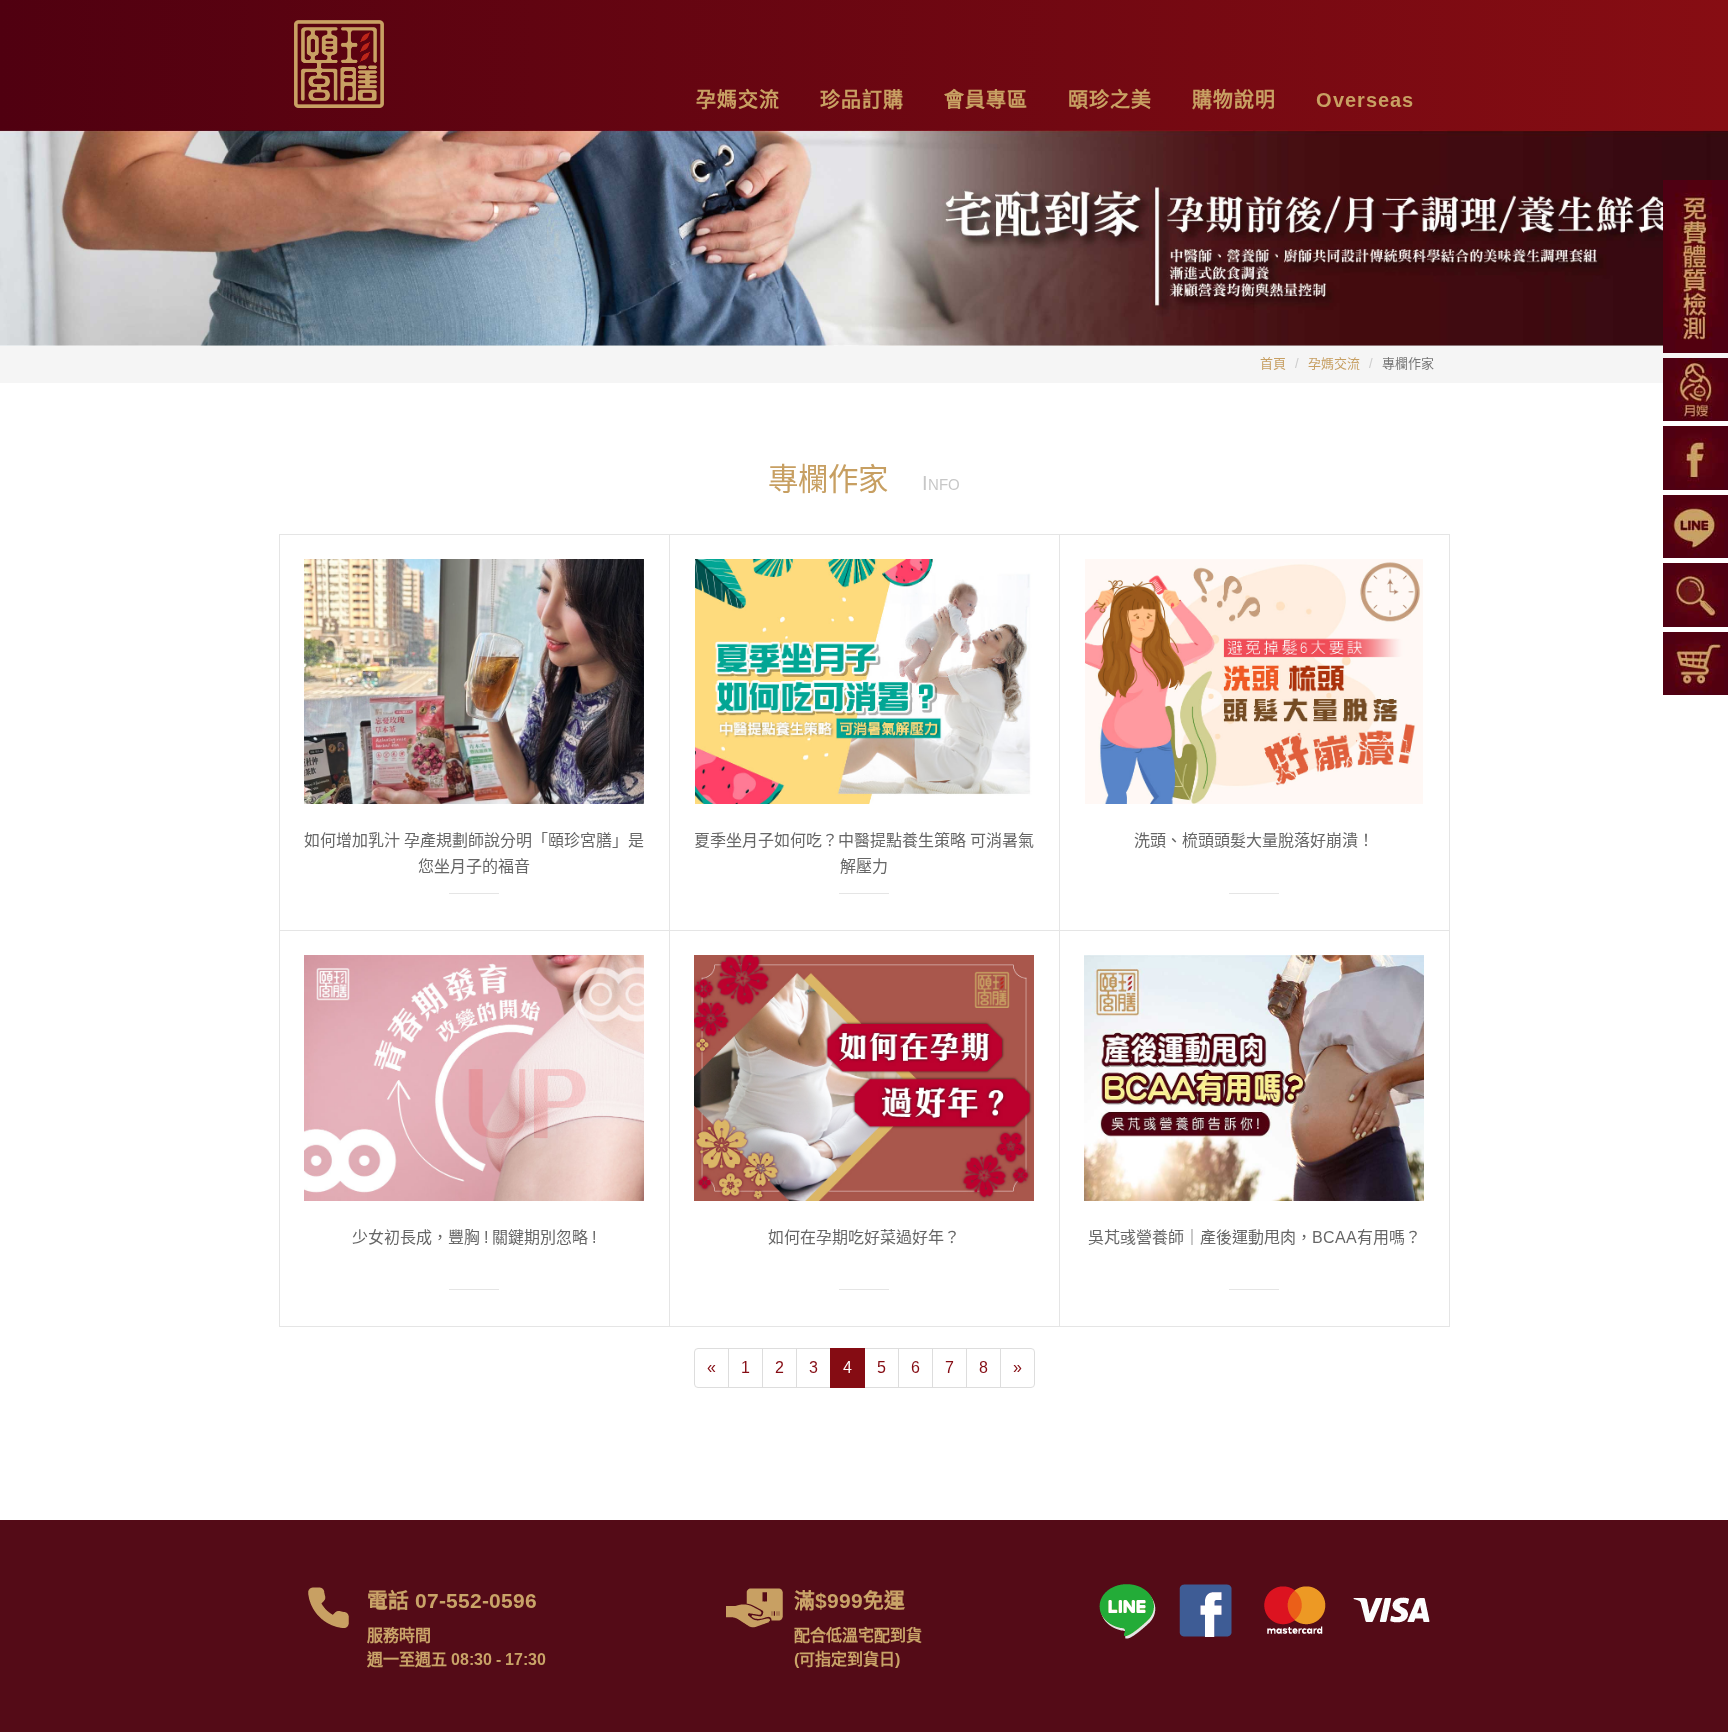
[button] (738, 97)
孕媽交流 (1334, 363)
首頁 (1273, 363)
